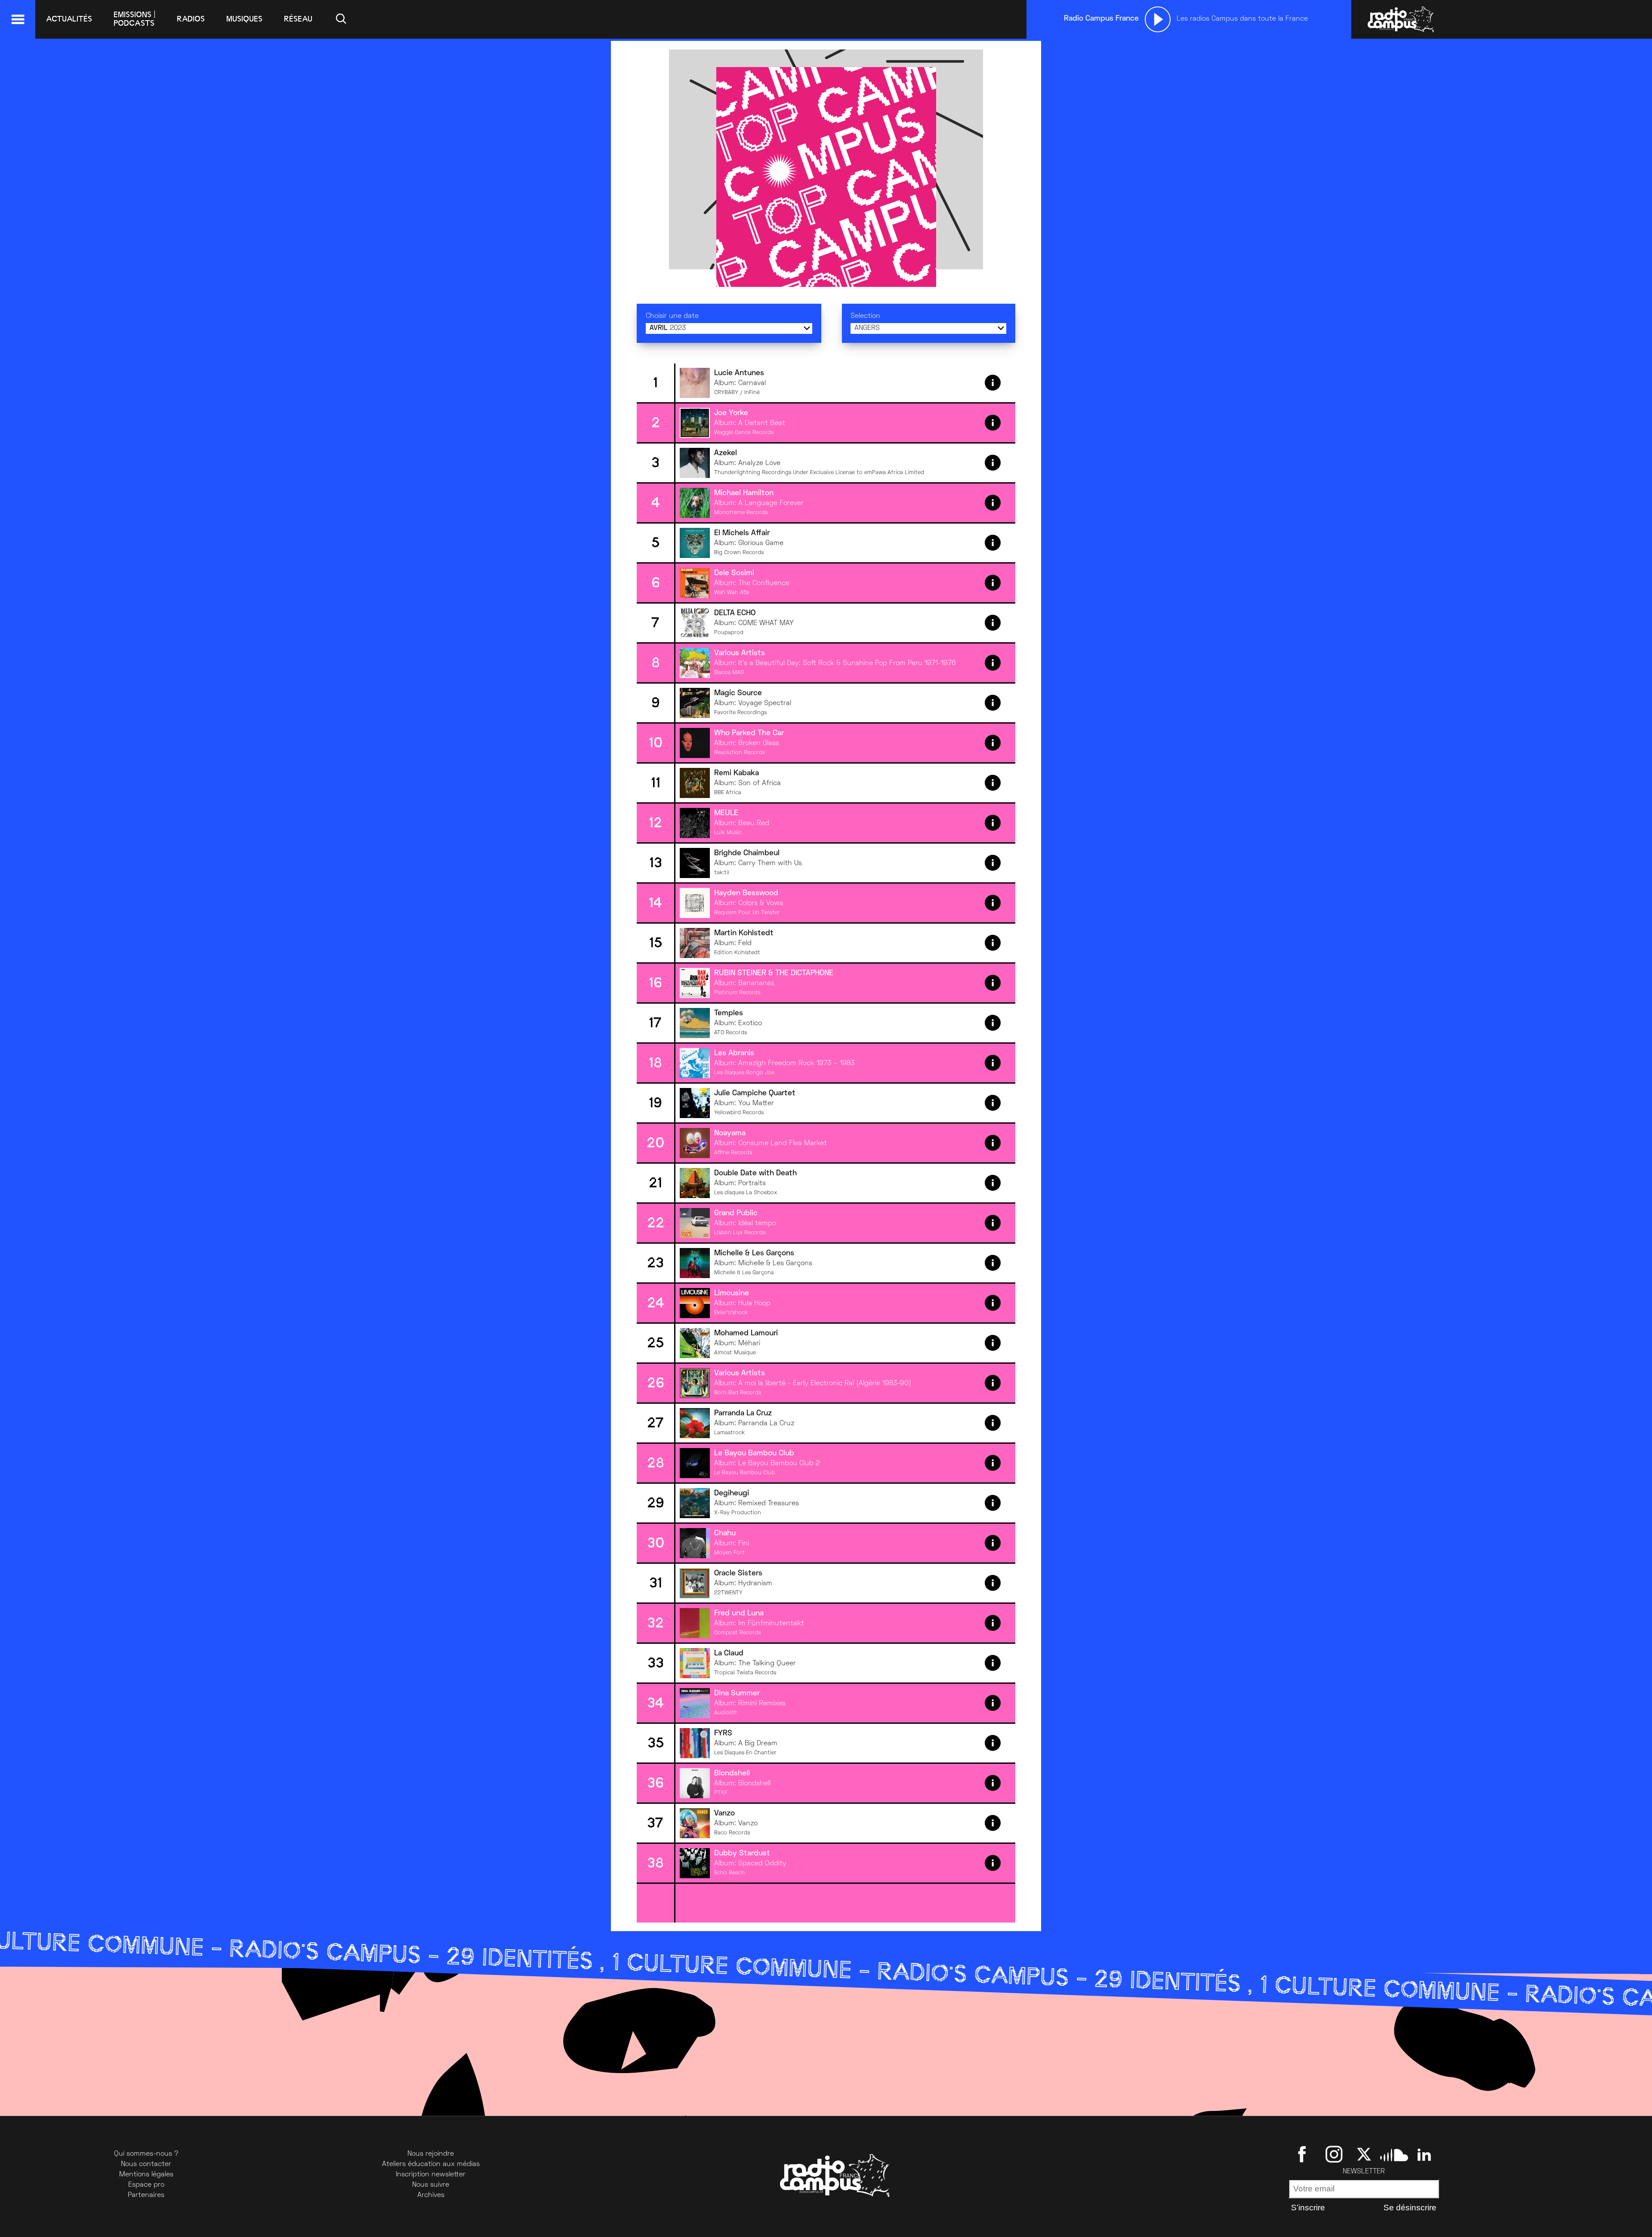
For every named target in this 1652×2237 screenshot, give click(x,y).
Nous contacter (146, 2164)
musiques (244, 19)
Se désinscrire (1410, 2208)
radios (191, 19)
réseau (298, 19)
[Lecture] (1158, 19)
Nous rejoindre (431, 2154)
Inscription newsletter (431, 2175)
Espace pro (146, 2185)
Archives (431, 2195)
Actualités (69, 19)
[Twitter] (1364, 2154)
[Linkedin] (1424, 2154)
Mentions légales (146, 2175)
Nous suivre (431, 2185)
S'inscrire (1308, 2208)
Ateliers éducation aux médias (431, 2164)
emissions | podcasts (134, 19)
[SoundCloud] (1394, 2154)
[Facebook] (1304, 2154)
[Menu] (18, 19)
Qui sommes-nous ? (146, 2154)
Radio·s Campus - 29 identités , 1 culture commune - (646, 1965)
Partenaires (146, 2195)
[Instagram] (1334, 2154)
